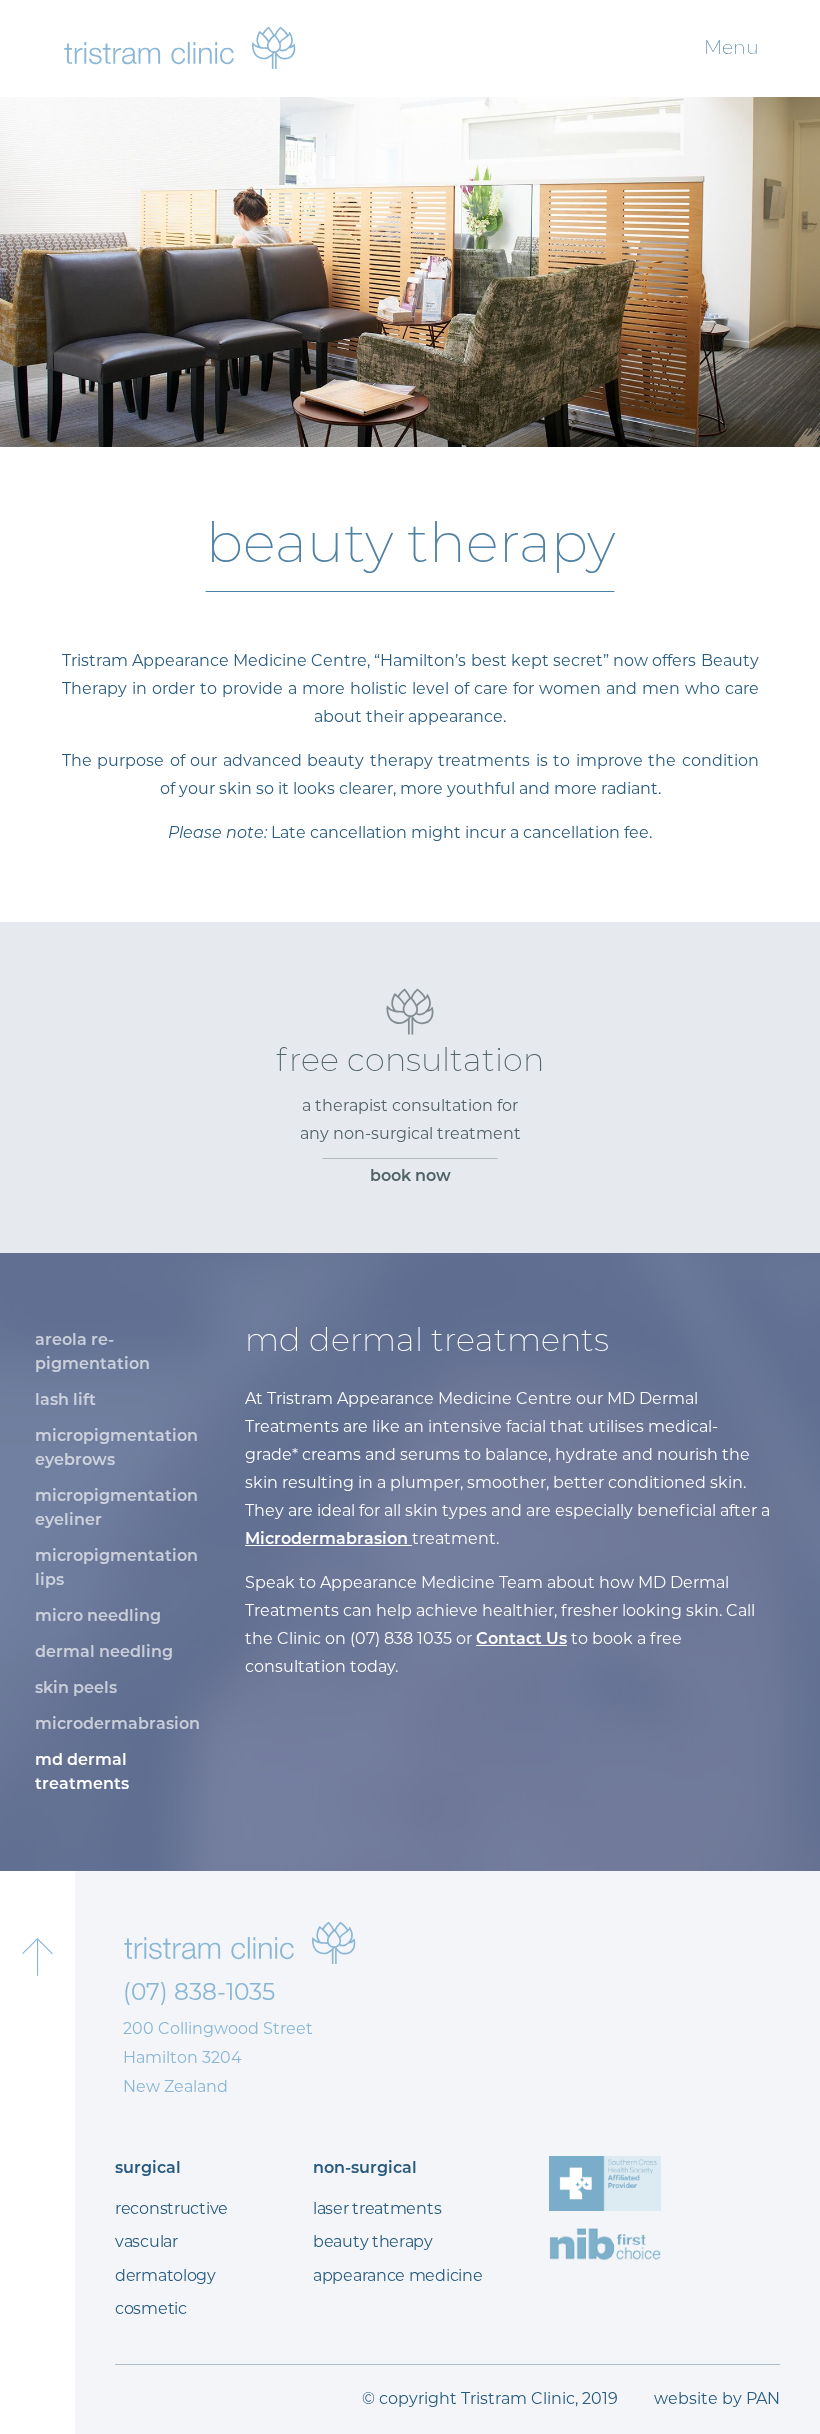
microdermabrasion (117, 1723)
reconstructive (171, 2208)
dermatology (165, 2275)
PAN (763, 2398)
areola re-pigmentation (92, 1351)
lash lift (65, 1399)
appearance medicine (398, 2275)
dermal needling (104, 1651)
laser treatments (377, 2208)
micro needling (98, 1615)
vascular (146, 2241)
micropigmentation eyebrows (116, 1447)
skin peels (76, 1687)
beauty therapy (373, 2241)
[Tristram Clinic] (180, 47)
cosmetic (151, 2308)
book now (410, 1175)
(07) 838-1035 (199, 1991)
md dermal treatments (82, 1771)
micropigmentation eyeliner (116, 1507)
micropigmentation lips (116, 1567)
